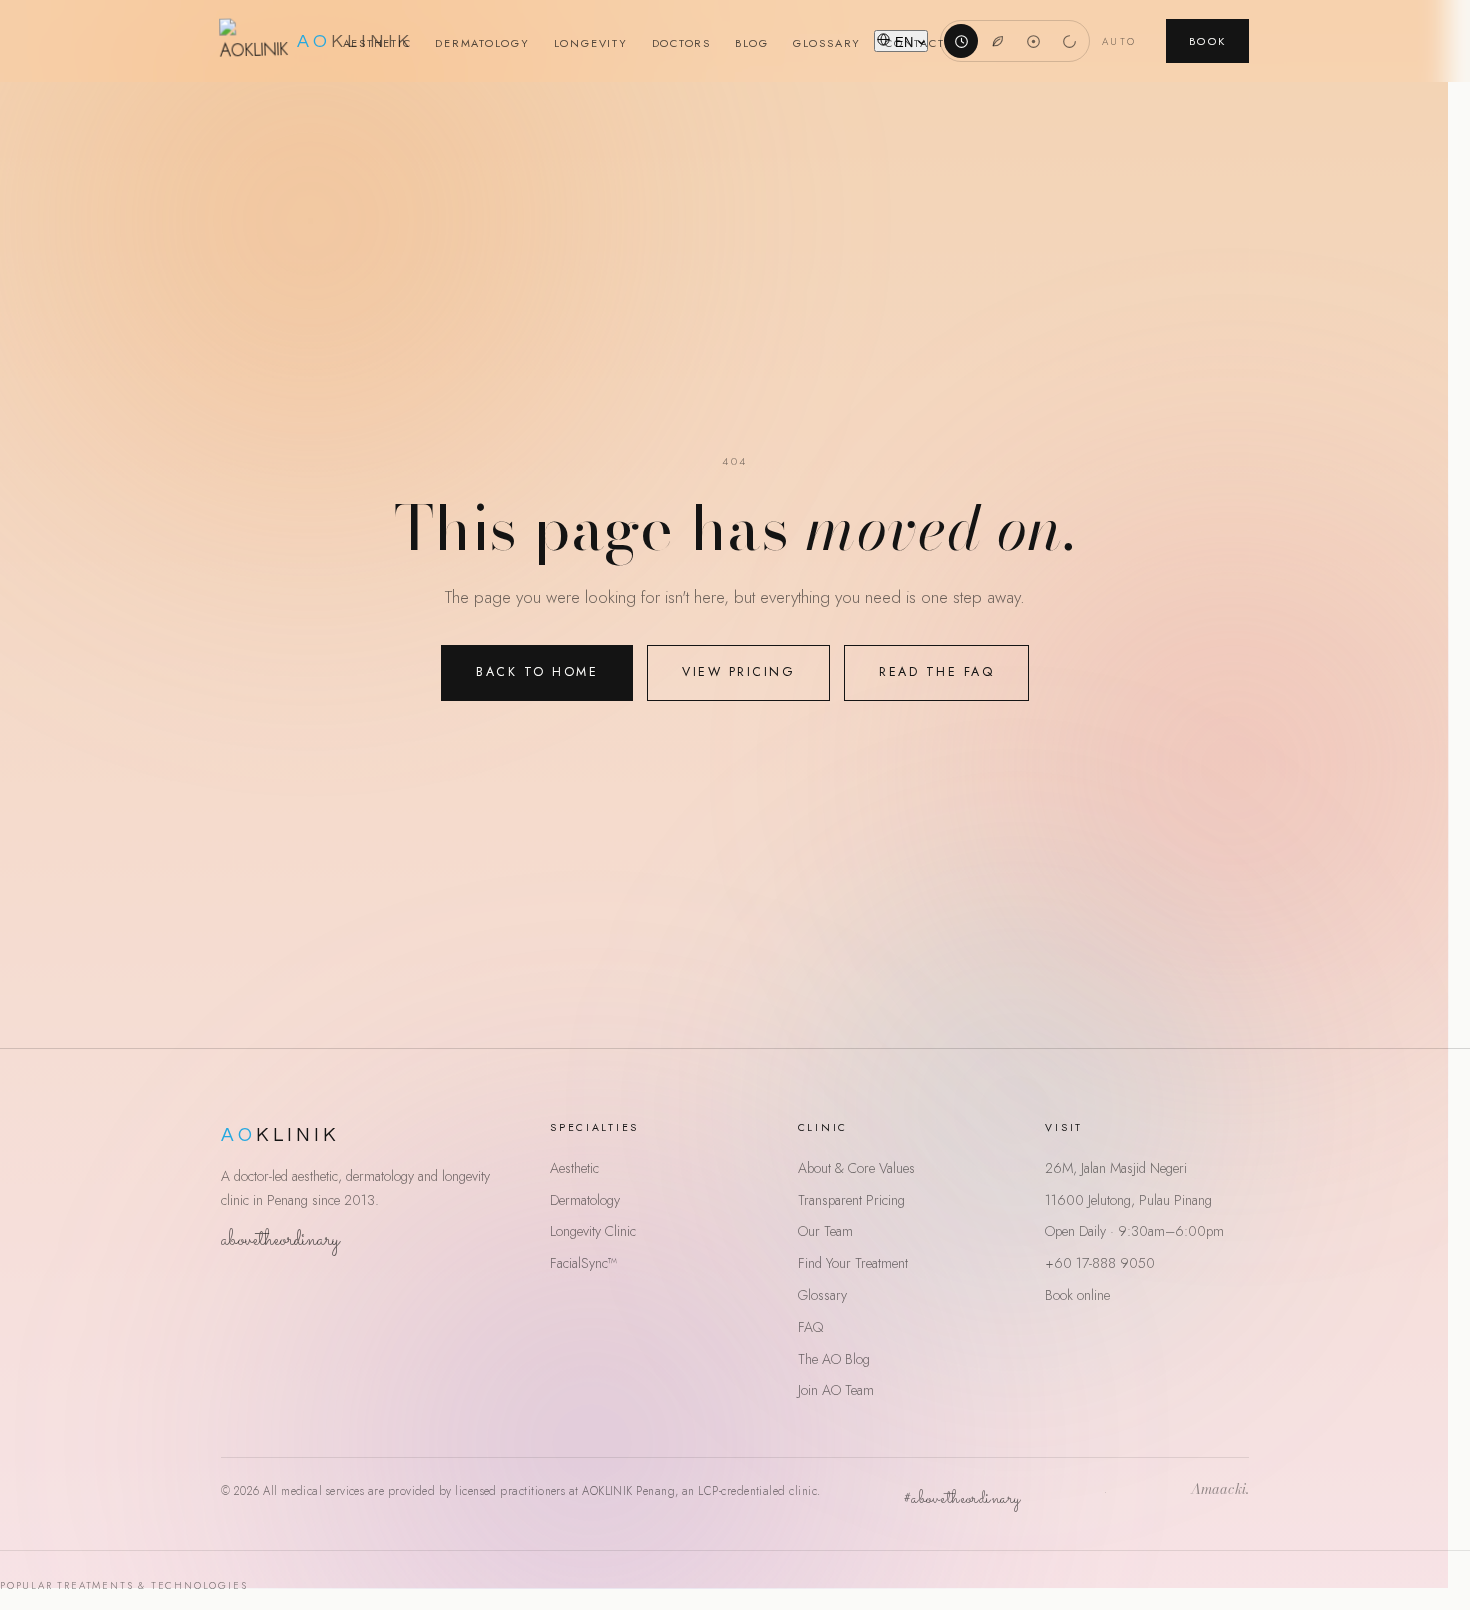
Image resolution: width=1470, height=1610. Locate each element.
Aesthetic (377, 43)
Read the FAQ (936, 672)
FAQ (810, 1327)
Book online (1077, 1295)
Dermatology (482, 43)
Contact (914, 43)
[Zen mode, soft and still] (1069, 41)
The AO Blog (834, 1359)
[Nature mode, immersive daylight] (997, 41)
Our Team (825, 1231)
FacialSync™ (583, 1263)
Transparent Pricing (851, 1200)
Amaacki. (1220, 1491)
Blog (752, 43)
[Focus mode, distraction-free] (1033, 41)
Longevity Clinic (593, 1231)
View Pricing (738, 672)
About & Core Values (856, 1168)
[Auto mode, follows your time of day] (961, 41)
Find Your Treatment (853, 1263)
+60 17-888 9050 (1100, 1263)
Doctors (681, 43)
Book (1207, 41)
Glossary (827, 43)
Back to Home (537, 672)
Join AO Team (836, 1390)
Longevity (591, 43)
